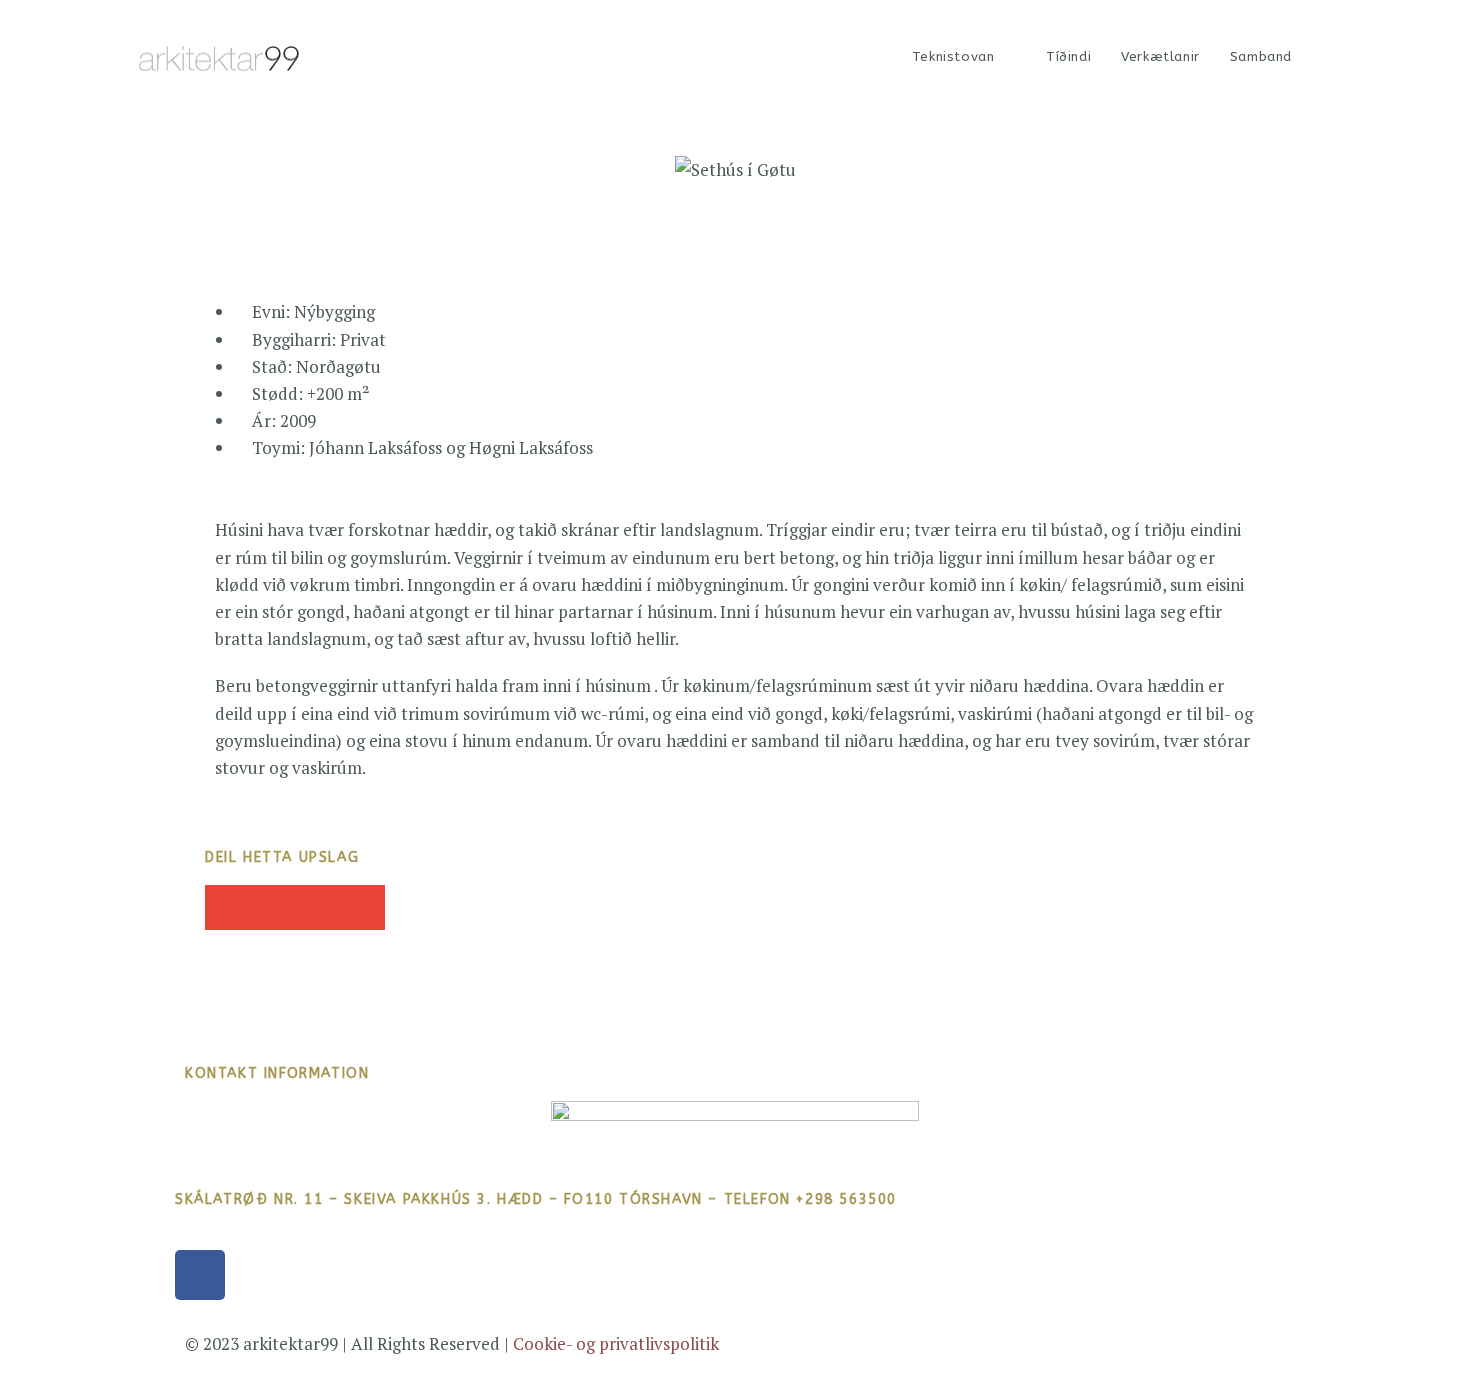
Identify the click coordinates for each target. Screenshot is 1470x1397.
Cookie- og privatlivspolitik (616, 1343)
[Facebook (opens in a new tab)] (1327, 57)
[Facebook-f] (200, 1275)
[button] (227, 907)
